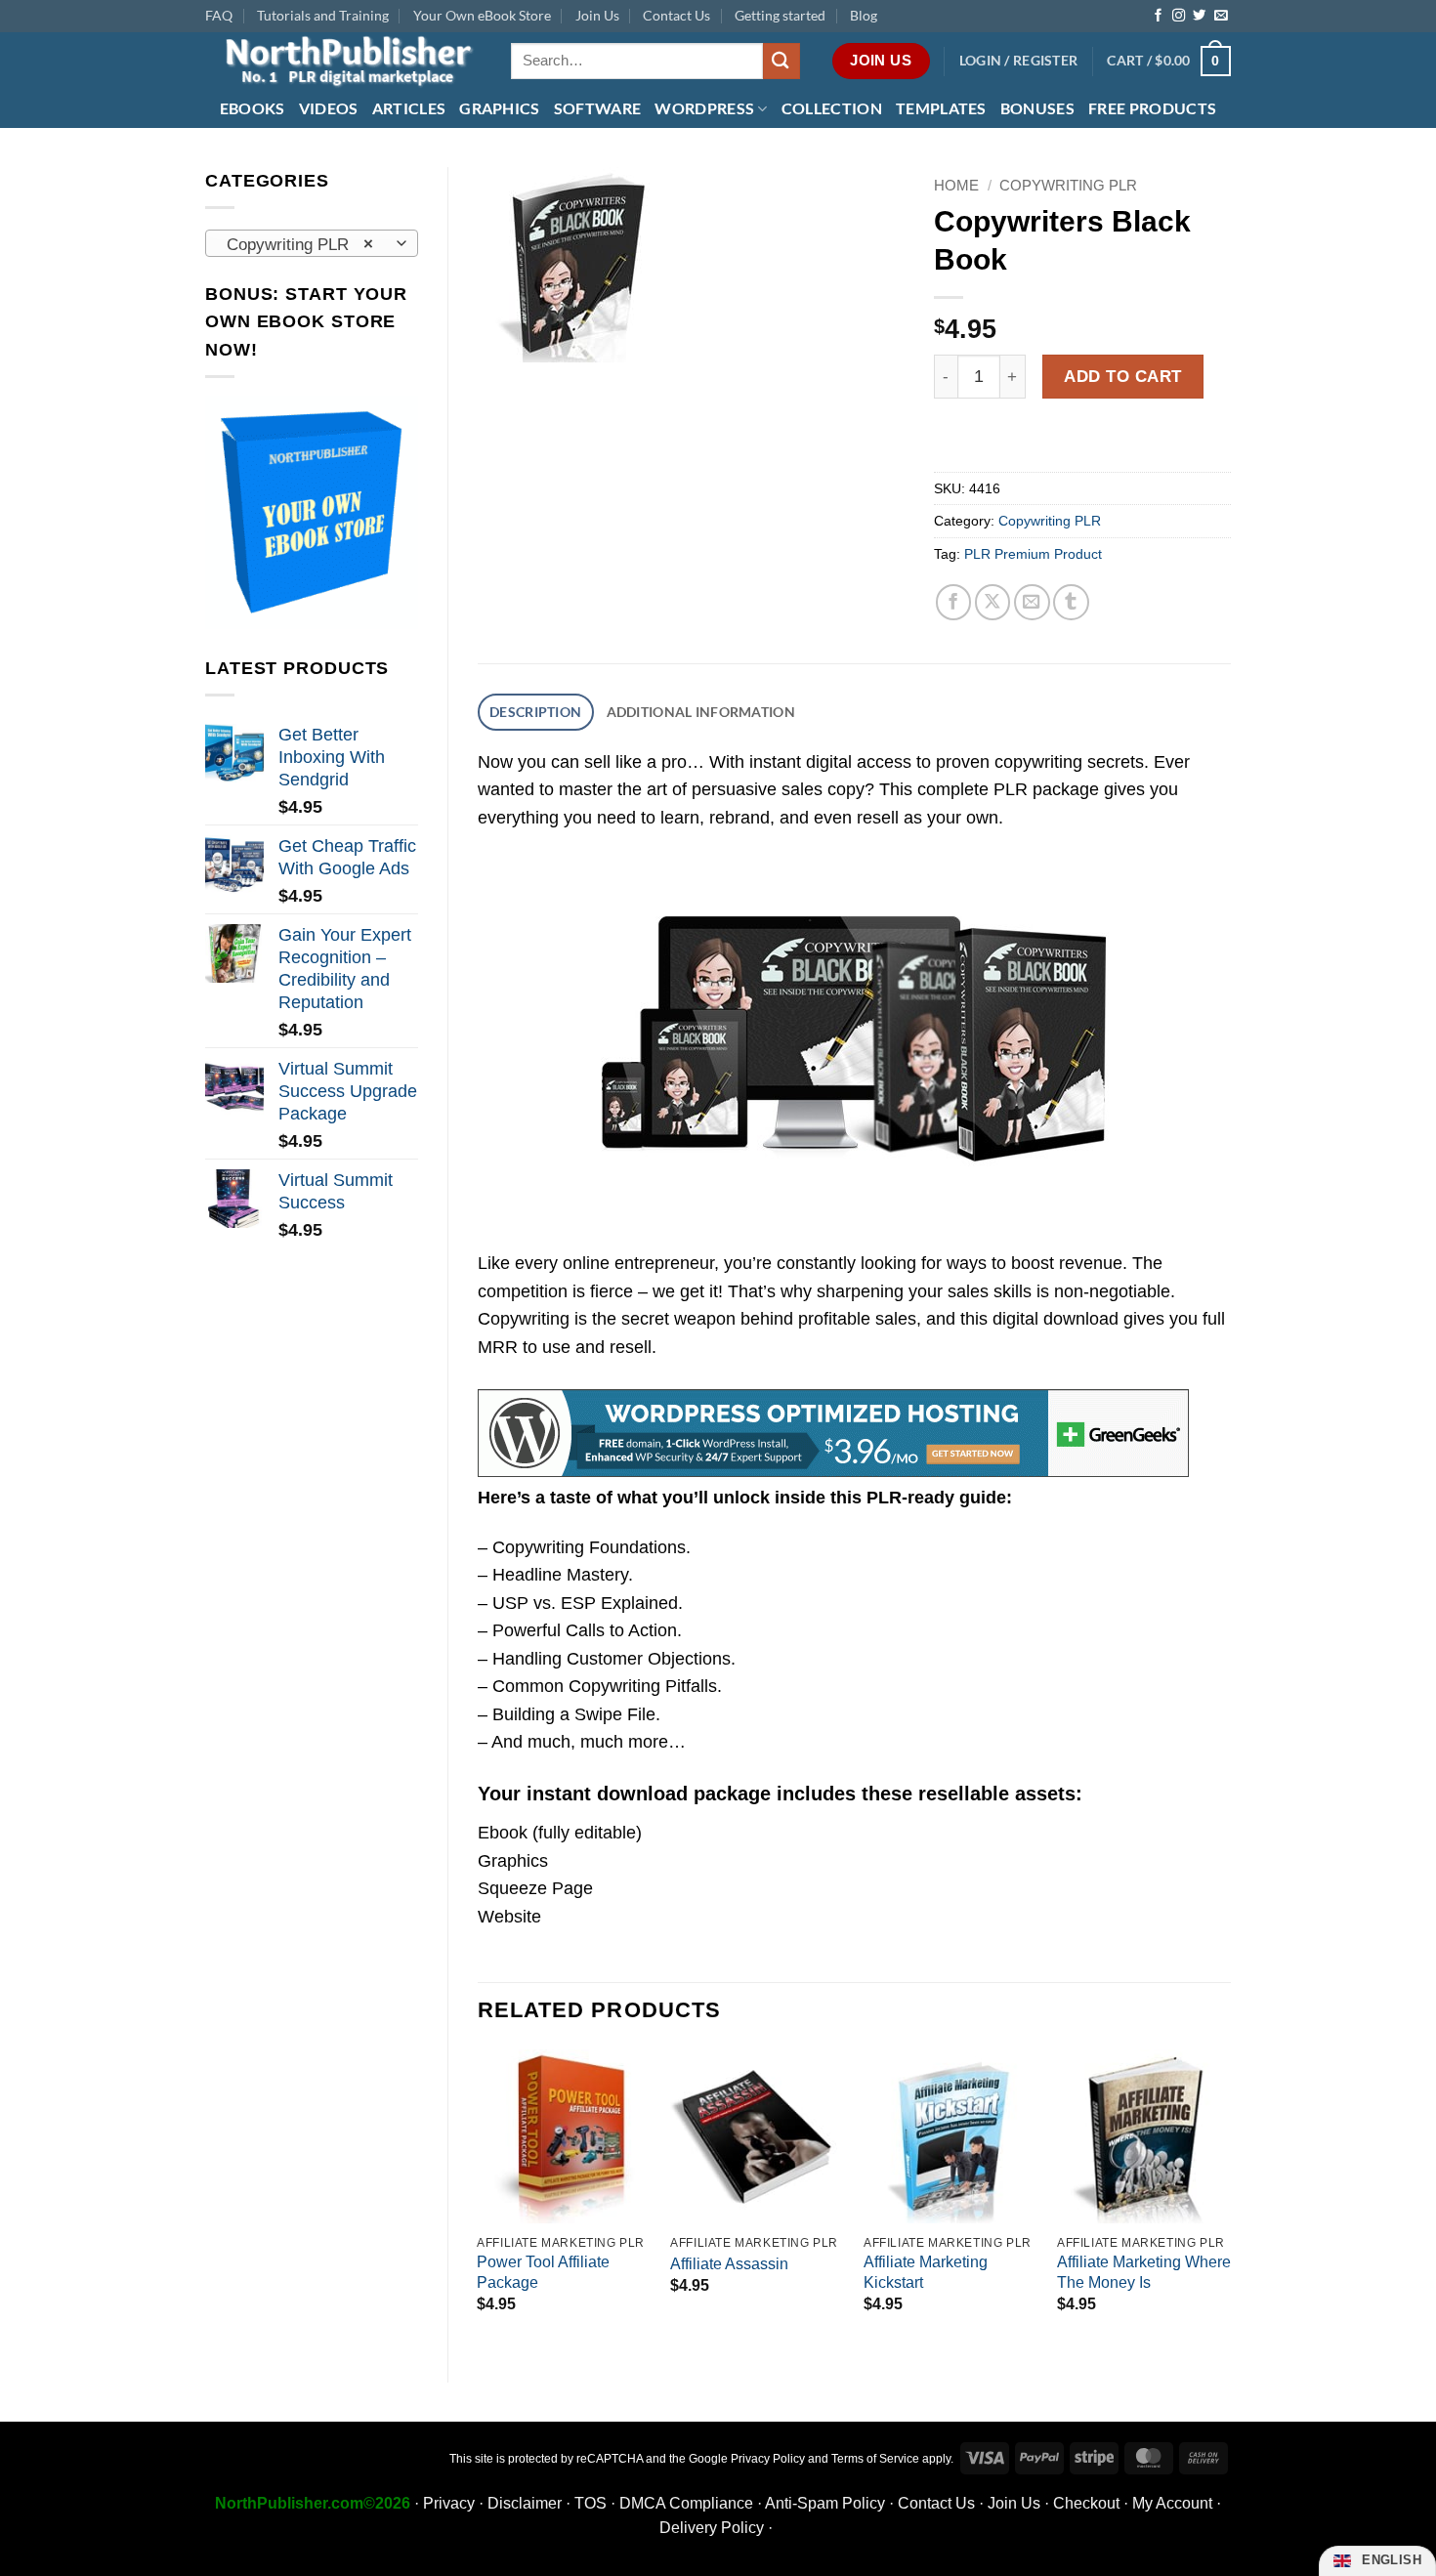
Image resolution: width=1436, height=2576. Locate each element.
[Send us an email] (1221, 16)
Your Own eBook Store (482, 15)
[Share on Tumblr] (1071, 602)
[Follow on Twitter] (1199, 16)
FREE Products (1152, 108)
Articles (409, 108)
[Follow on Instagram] (1179, 16)
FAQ (219, 15)
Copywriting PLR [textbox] (300, 244)
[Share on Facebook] (954, 602)
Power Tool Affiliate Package (543, 2272)
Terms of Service (875, 2459)
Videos (329, 108)
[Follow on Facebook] (1158, 16)
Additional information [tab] (701, 712)
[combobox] (312, 243)
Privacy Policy (768, 2459)
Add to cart (1123, 376)
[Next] (1230, 2199)
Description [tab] (535, 712)
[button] (1019, 61)
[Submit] (781, 61)
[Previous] (479, 2199)
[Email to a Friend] (1032, 602)
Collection (832, 108)
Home (956, 185)
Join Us (597, 15)
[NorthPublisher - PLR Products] (343, 61)
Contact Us (676, 15)
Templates (941, 108)
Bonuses (1037, 108)
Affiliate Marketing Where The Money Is (1144, 2272)
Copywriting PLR (1068, 185)
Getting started (780, 15)
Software (598, 108)
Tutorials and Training (323, 15)
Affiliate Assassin (729, 2264)
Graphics (500, 108)
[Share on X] (993, 602)
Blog (864, 15)
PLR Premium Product (1033, 554)
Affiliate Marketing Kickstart (926, 2272)
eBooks (253, 108)
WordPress (704, 108)
